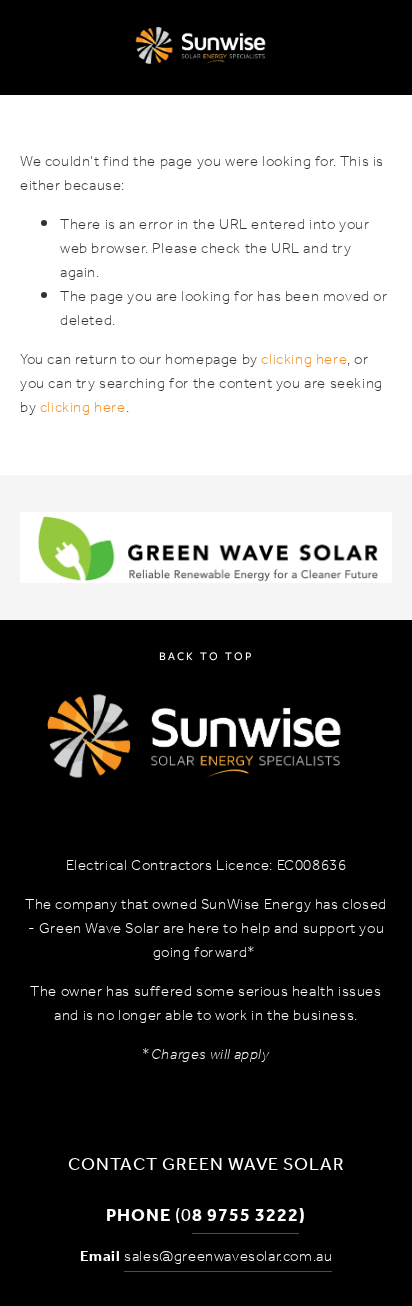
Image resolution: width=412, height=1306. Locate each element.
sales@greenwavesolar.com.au (228, 1257)
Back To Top (206, 656)
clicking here (304, 360)
